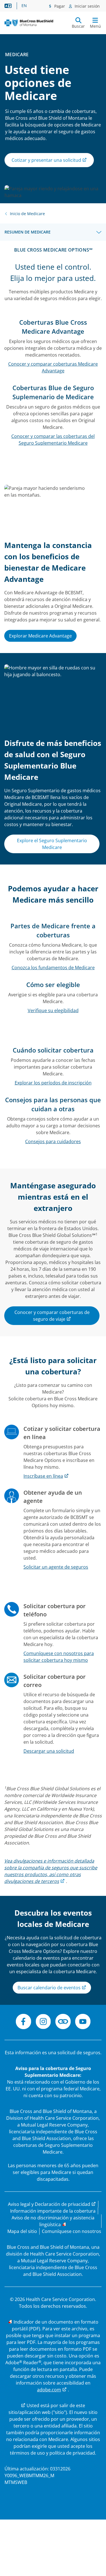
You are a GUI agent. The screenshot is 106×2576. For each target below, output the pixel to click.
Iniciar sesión (87, 6)
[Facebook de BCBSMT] (23, 2022)
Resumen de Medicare (28, 232)
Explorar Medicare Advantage (40, 636)
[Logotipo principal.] (29, 23)
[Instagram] (43, 2022)
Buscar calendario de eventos (50, 1988)
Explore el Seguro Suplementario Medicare (52, 844)
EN (24, 6)
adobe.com (49, 2390)
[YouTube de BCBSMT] (83, 2022)
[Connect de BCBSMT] (63, 2022)
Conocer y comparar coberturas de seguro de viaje (52, 1316)
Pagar (59, 6)
